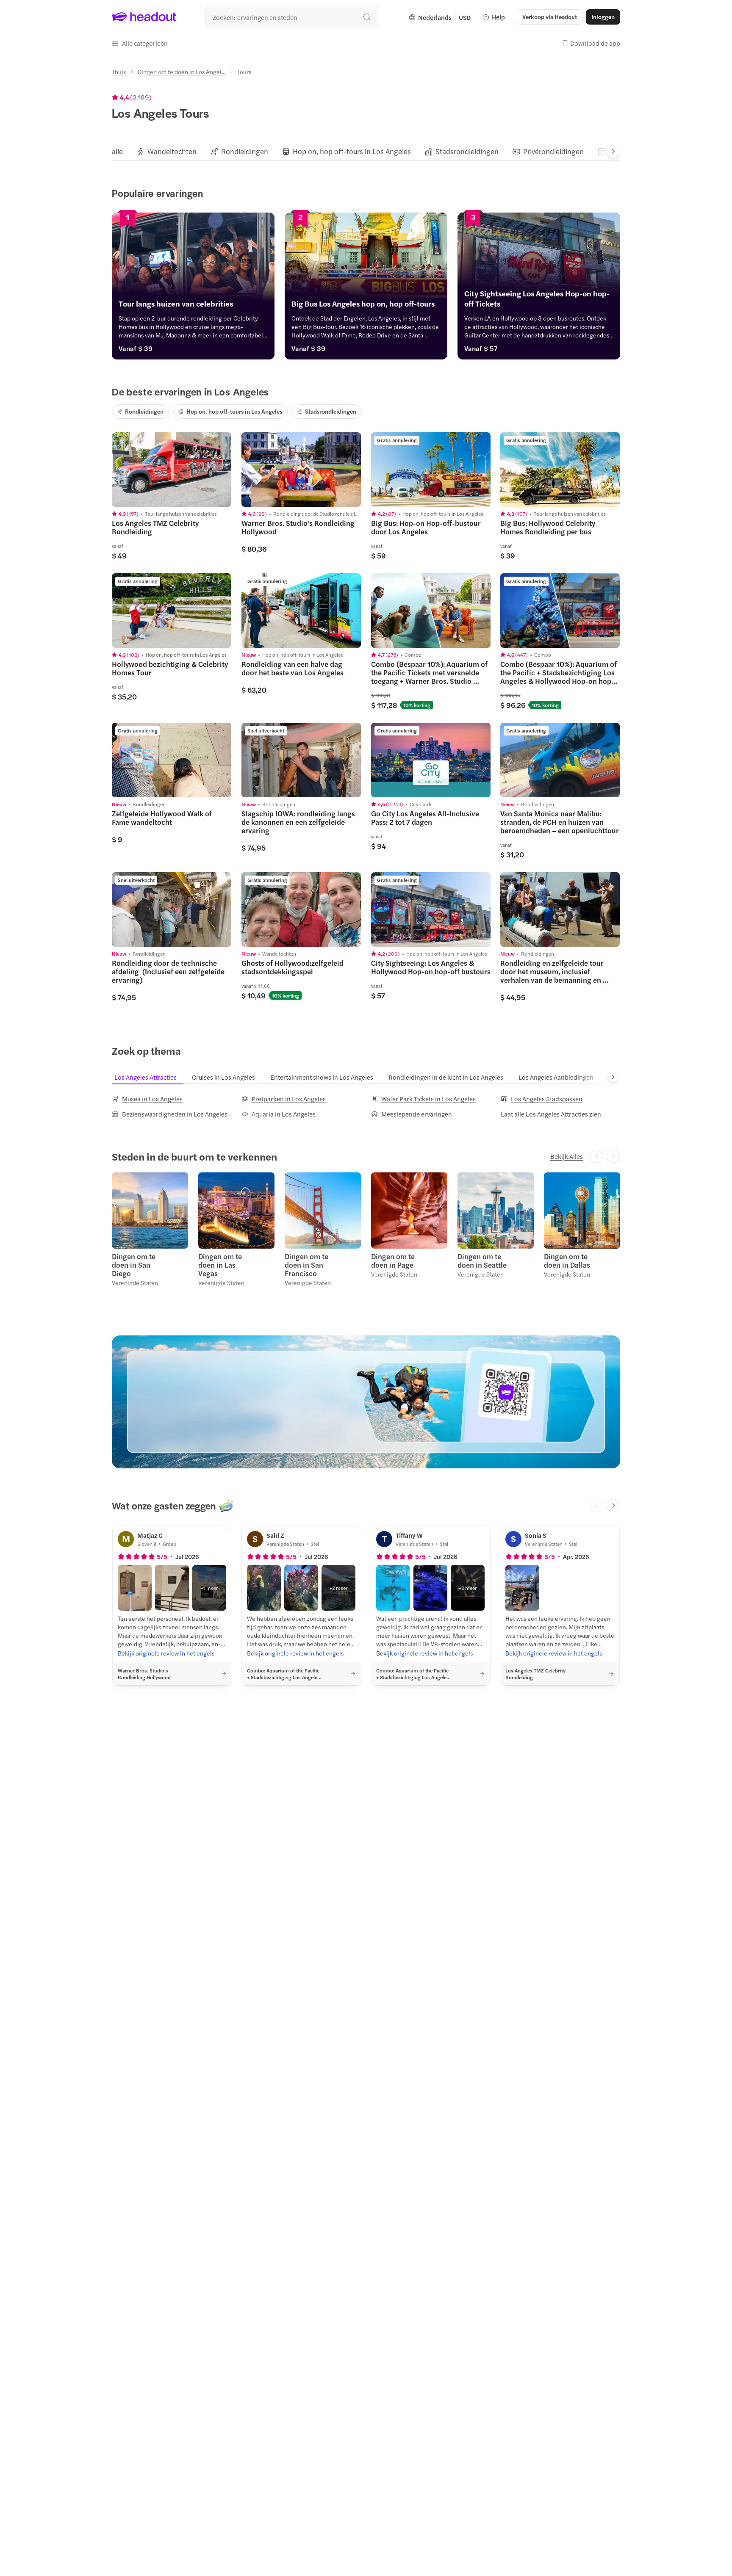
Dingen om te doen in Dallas (567, 1260)
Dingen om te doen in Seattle (482, 1260)
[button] (140, 43)
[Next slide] (613, 151)
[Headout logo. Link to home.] (144, 17)
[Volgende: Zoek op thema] (613, 1077)
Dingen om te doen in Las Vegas (220, 1265)
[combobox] (292, 17)
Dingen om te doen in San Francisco (306, 1265)
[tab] (117, 151)
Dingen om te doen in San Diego (134, 1265)
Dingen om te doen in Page (393, 1260)
